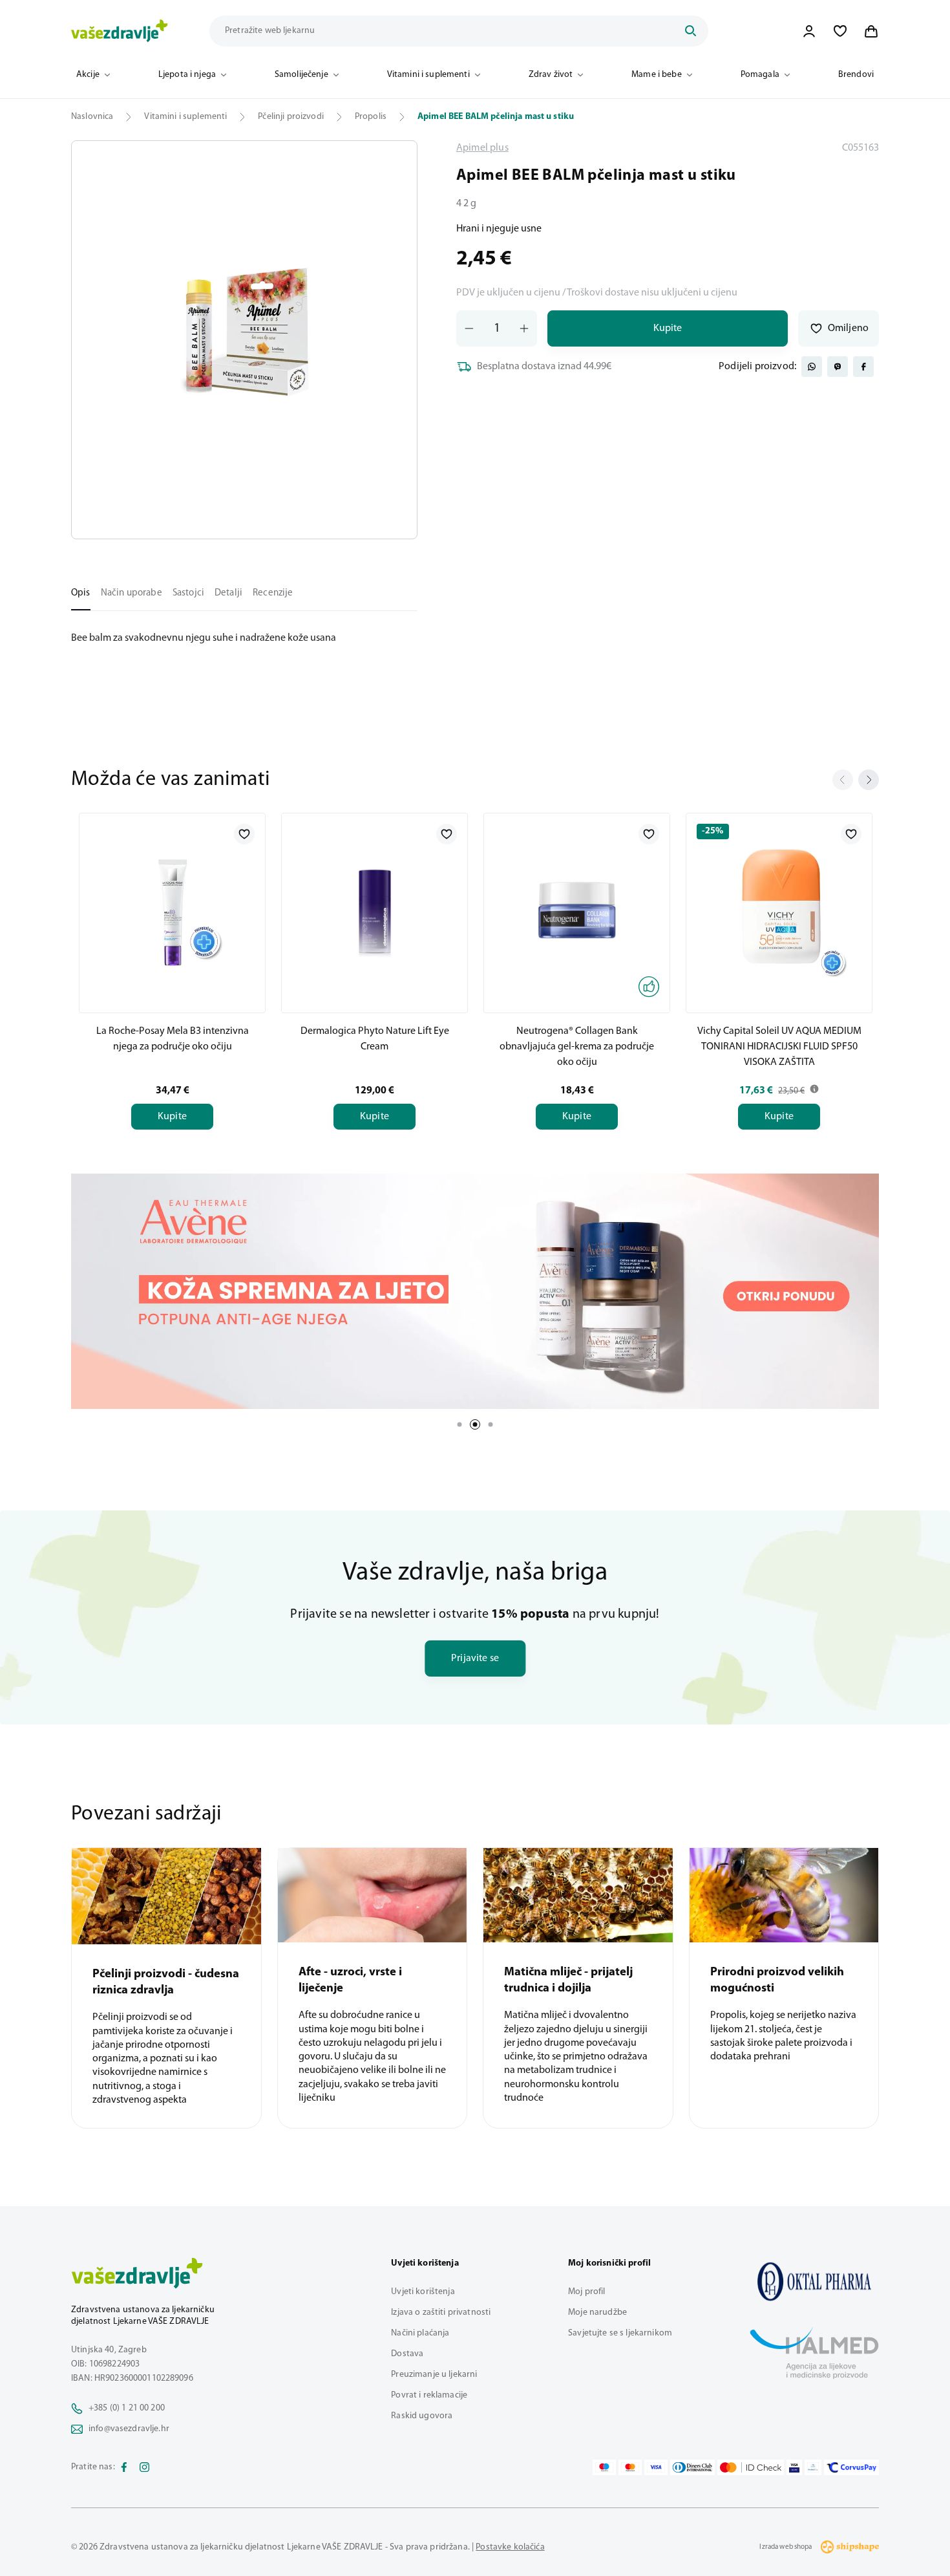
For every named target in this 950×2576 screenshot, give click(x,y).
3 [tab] (491, 1424)
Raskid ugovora (422, 2416)
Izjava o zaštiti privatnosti (441, 2313)
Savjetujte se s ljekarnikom (620, 2333)
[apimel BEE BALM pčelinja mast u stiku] (814, 2281)
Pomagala (760, 75)
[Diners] (693, 2467)
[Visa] (656, 2467)
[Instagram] (145, 2467)
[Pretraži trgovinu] (690, 31)
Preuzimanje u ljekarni (434, 2375)
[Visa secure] (794, 2467)
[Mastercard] (630, 2467)
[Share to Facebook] (863, 367)
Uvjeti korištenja (423, 2292)
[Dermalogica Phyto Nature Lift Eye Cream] (375, 910)
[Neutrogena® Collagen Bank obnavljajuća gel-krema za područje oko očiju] (577, 910)
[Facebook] (124, 2467)
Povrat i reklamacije (429, 2395)
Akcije (88, 75)
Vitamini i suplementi (428, 75)
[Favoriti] (840, 31)
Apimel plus (482, 148)
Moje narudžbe (597, 2313)
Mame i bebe (657, 75)
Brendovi (856, 75)
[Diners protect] (813, 2467)
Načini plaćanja (420, 2333)
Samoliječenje (301, 75)
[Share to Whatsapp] (812, 367)
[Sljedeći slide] (869, 780)
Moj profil (586, 2292)
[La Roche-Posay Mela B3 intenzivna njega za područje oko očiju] (172, 910)
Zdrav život (551, 75)
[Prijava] (809, 31)
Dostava (407, 2354)
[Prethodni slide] (843, 780)
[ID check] (751, 2467)
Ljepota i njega (187, 75)
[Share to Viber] (838, 367)
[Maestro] (604, 2467)
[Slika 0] (244, 340)
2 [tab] (475, 1424)
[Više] (475, 1291)
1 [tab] (459, 1424)
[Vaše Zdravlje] (120, 31)
